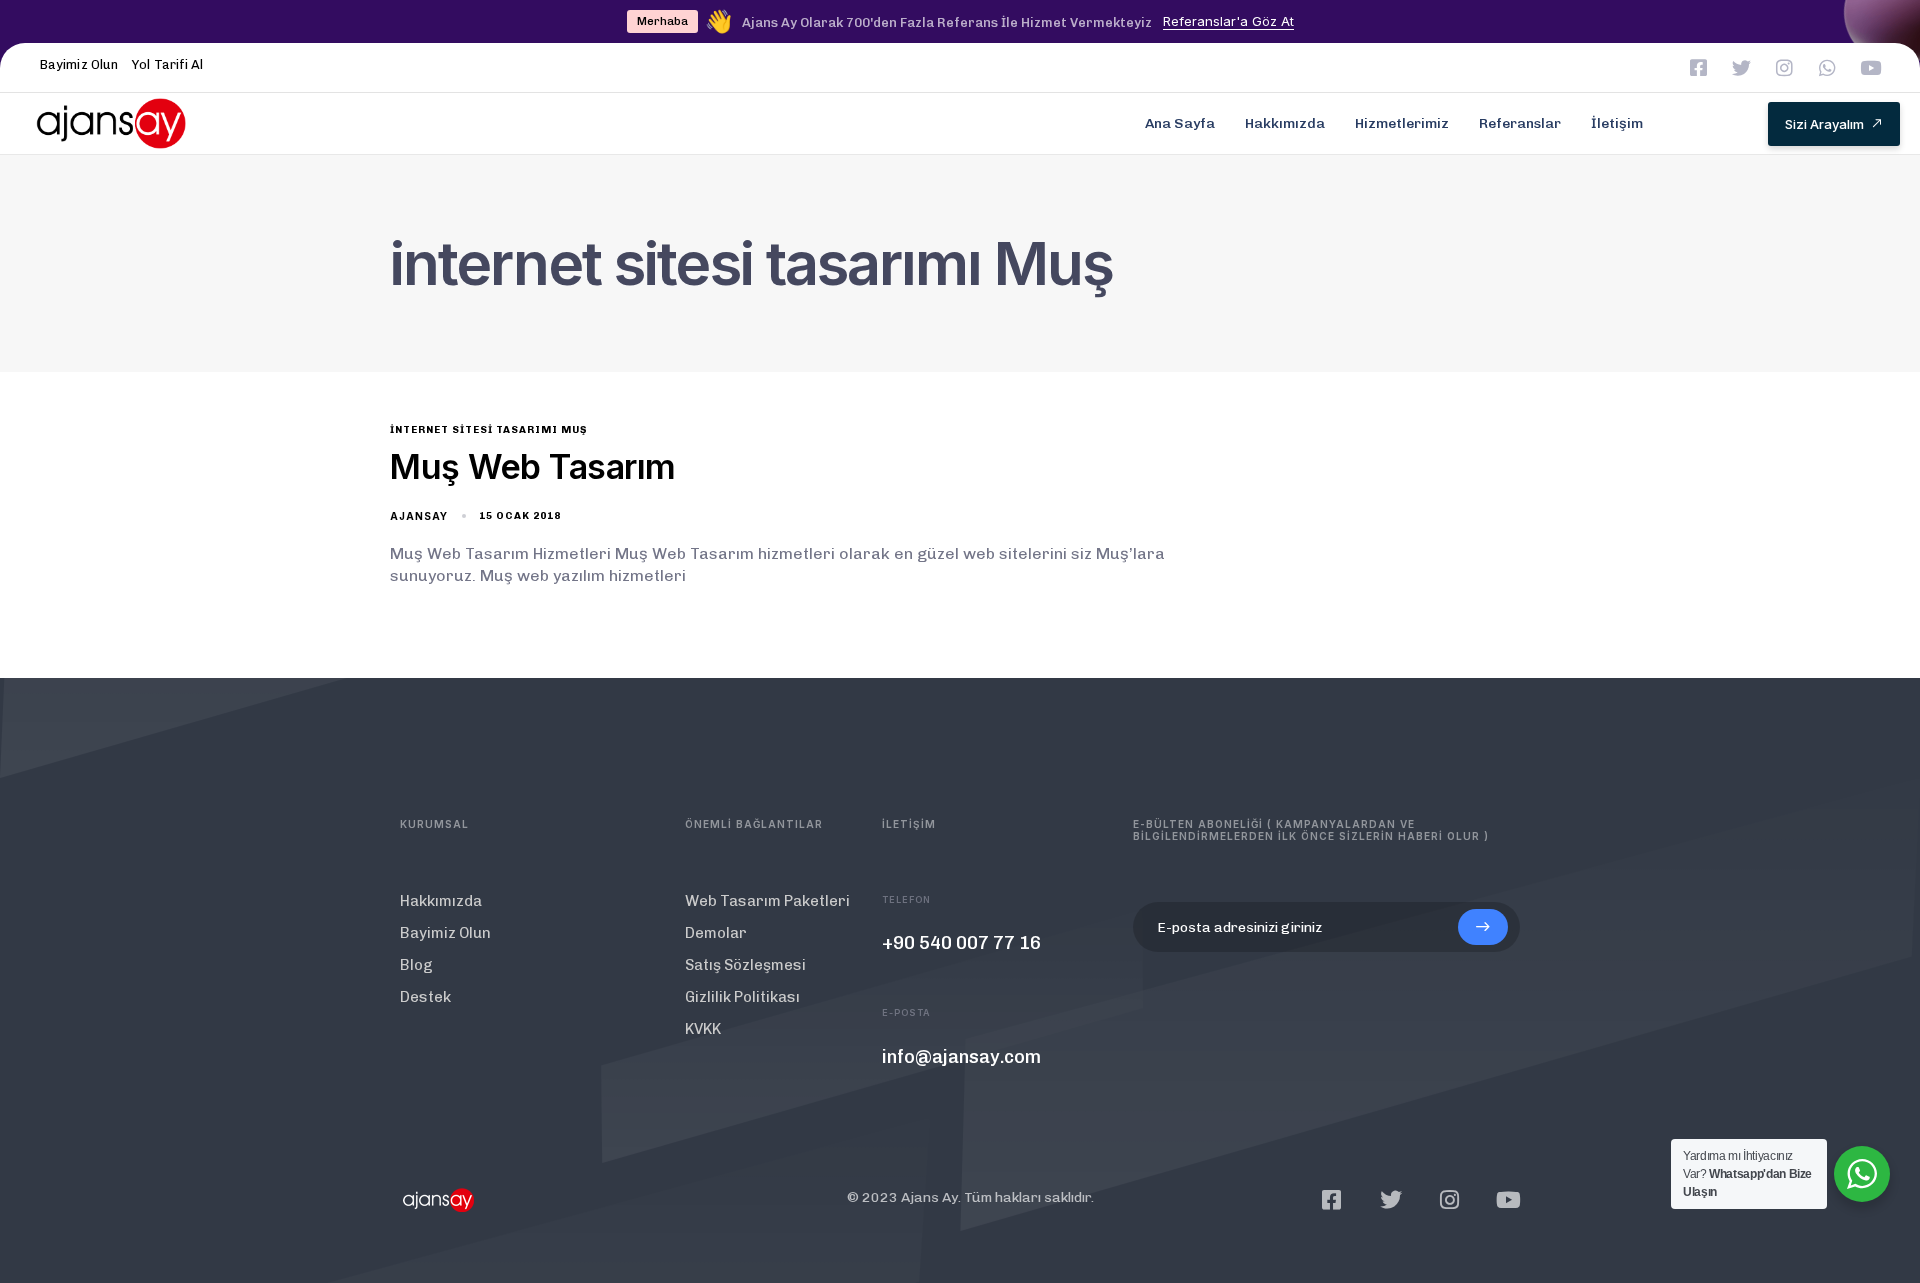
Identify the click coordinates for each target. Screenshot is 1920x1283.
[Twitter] (1741, 67)
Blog (416, 965)
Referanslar (1520, 123)
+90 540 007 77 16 (961, 943)
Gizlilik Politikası (742, 997)
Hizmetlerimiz (1402, 123)
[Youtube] (1870, 67)
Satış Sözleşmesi (745, 965)
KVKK (703, 1029)
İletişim (1617, 123)
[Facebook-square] (1698, 67)
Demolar (716, 933)
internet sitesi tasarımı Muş (488, 430)
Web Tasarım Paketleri (767, 901)
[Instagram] (1784, 67)
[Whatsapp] (1827, 67)
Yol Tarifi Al (167, 64)
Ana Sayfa (1180, 123)
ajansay (419, 516)
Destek (425, 997)
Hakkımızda (1285, 123)
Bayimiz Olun (79, 64)
